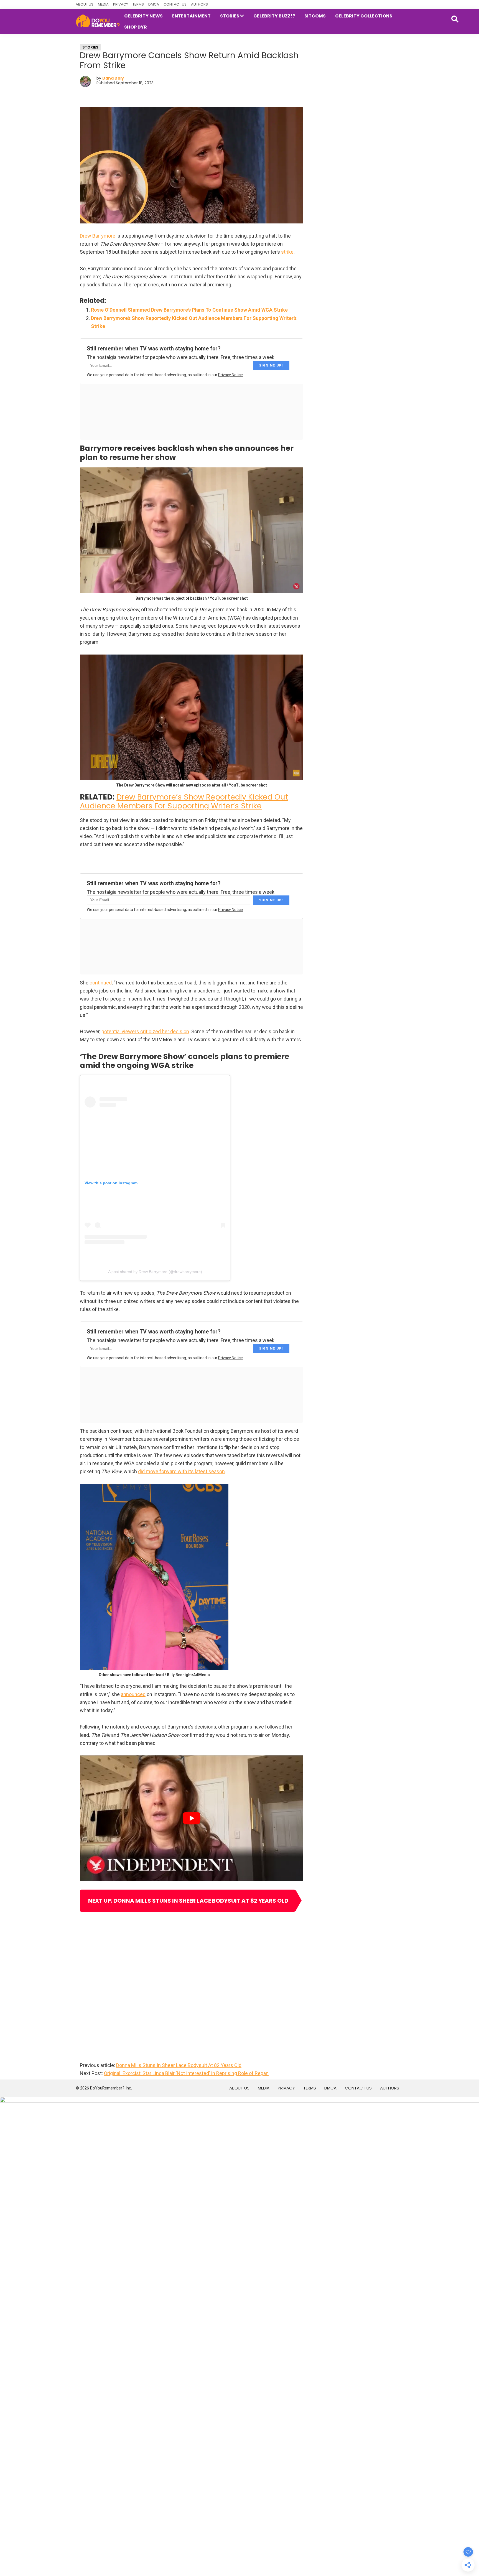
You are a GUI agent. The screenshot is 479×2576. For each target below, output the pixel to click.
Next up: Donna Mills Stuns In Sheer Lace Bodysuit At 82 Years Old (188, 1901)
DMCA (154, 4)
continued (101, 983)
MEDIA (103, 4)
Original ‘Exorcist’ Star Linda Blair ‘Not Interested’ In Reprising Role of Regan (186, 2073)
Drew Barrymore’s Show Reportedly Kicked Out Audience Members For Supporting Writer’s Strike (184, 801)
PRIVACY (121, 4)
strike (287, 252)
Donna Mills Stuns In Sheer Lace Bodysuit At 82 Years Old (179, 2065)
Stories (90, 47)
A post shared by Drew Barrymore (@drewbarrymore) (155, 1272)
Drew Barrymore (98, 236)
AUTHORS (199, 4)
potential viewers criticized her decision (145, 1031)
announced (133, 1694)
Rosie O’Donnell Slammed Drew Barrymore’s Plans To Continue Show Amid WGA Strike (189, 310)
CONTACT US (175, 4)
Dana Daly (113, 78)
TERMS (138, 4)
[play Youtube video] (192, 1818)
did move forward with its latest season (181, 1471)
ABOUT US (85, 4)
